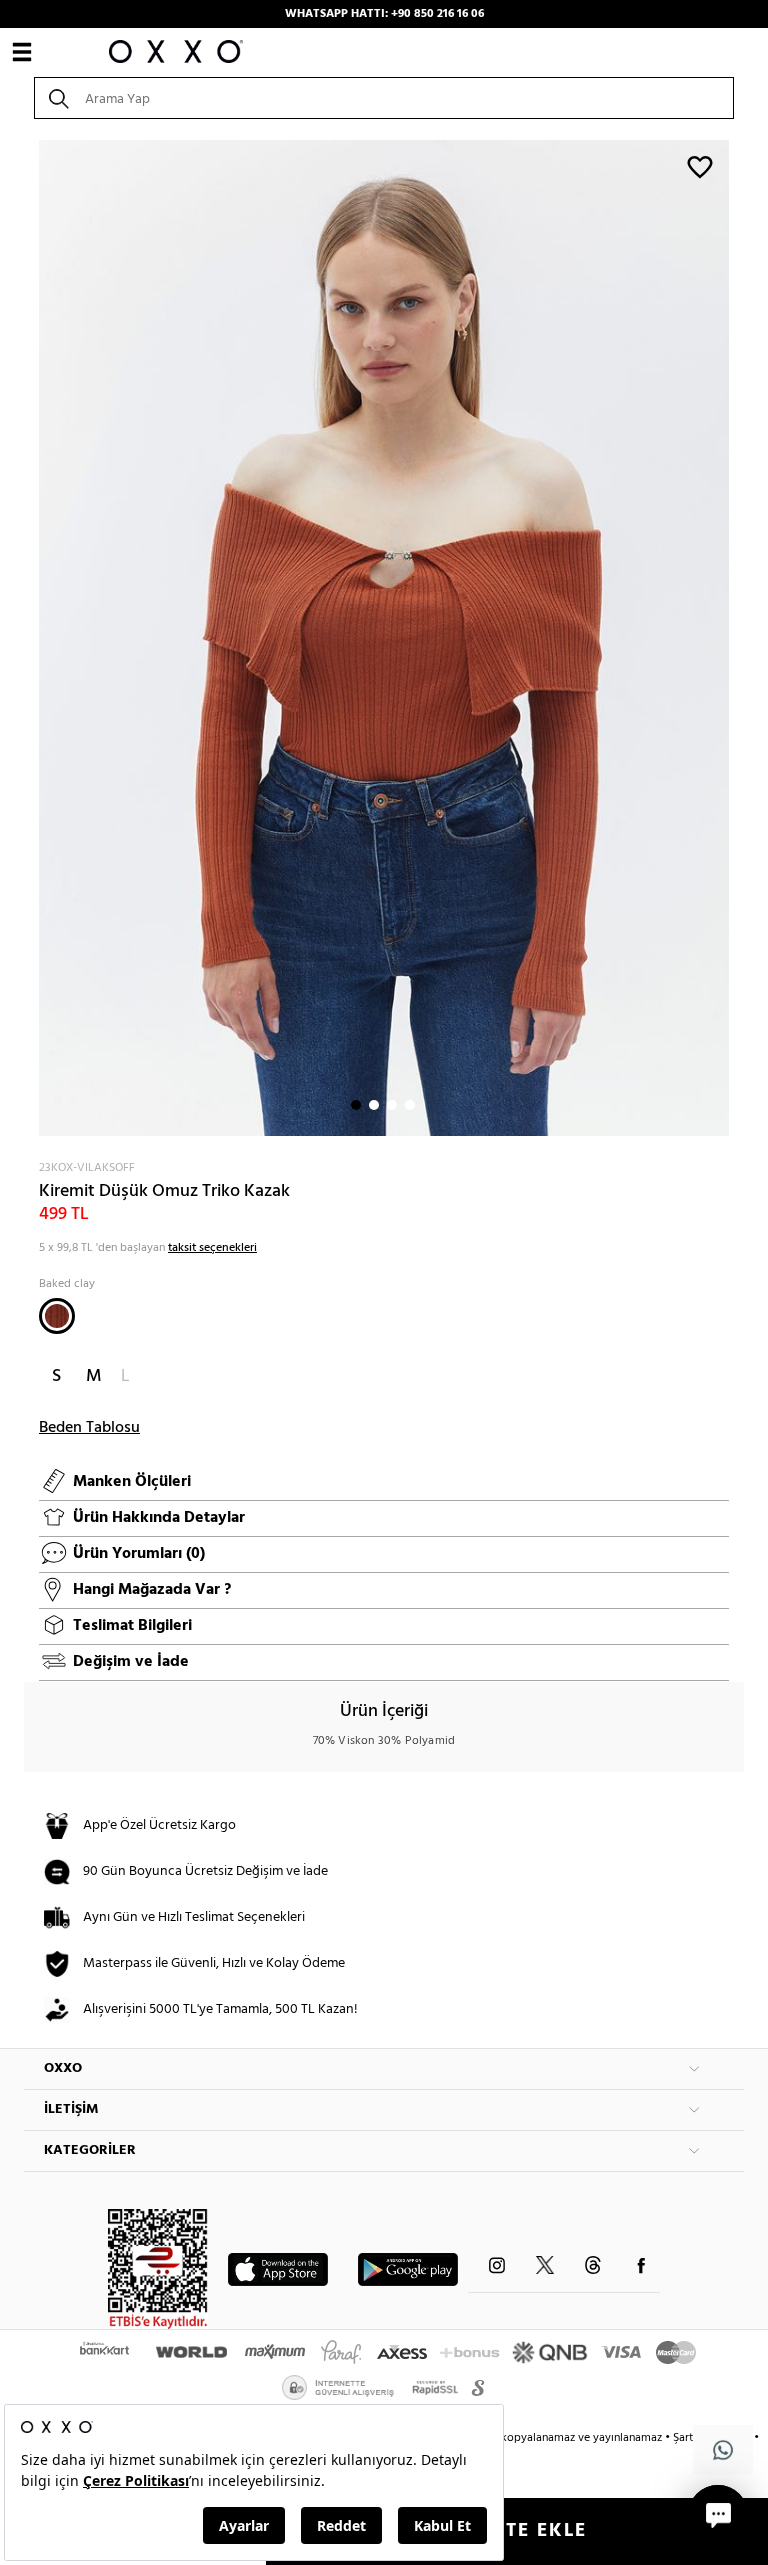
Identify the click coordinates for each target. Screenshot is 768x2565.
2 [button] (374, 1105)
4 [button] (410, 1105)
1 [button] (356, 1105)
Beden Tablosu (89, 1428)
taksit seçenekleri (212, 1248)
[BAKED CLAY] (57, 1316)
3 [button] (392, 1105)
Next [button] (34, 638)
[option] (384, 638)
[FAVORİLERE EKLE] (700, 166)
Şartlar (691, 2438)
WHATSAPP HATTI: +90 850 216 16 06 (384, 14)
